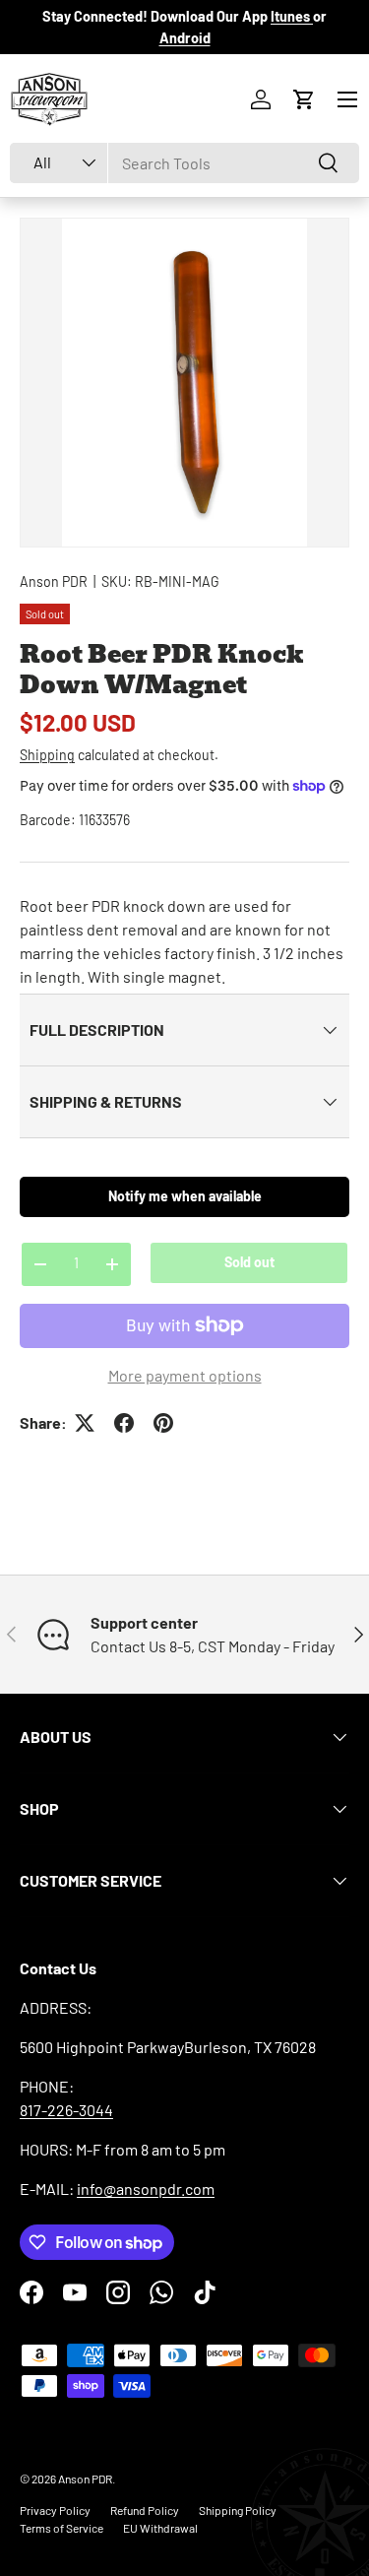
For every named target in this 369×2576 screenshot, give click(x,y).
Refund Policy (145, 2510)
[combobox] (184, 163)
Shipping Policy (238, 2510)
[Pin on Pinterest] (163, 1423)
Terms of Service (61, 2528)
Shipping (47, 755)
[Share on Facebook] (124, 1423)
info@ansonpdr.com (146, 2189)
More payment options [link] (185, 1375)
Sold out (249, 1262)
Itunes (292, 16)
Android (185, 38)
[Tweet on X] (85, 1423)
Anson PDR (54, 581)
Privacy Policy (55, 2510)
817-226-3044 (66, 2110)
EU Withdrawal (160, 2528)
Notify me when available (185, 1196)
